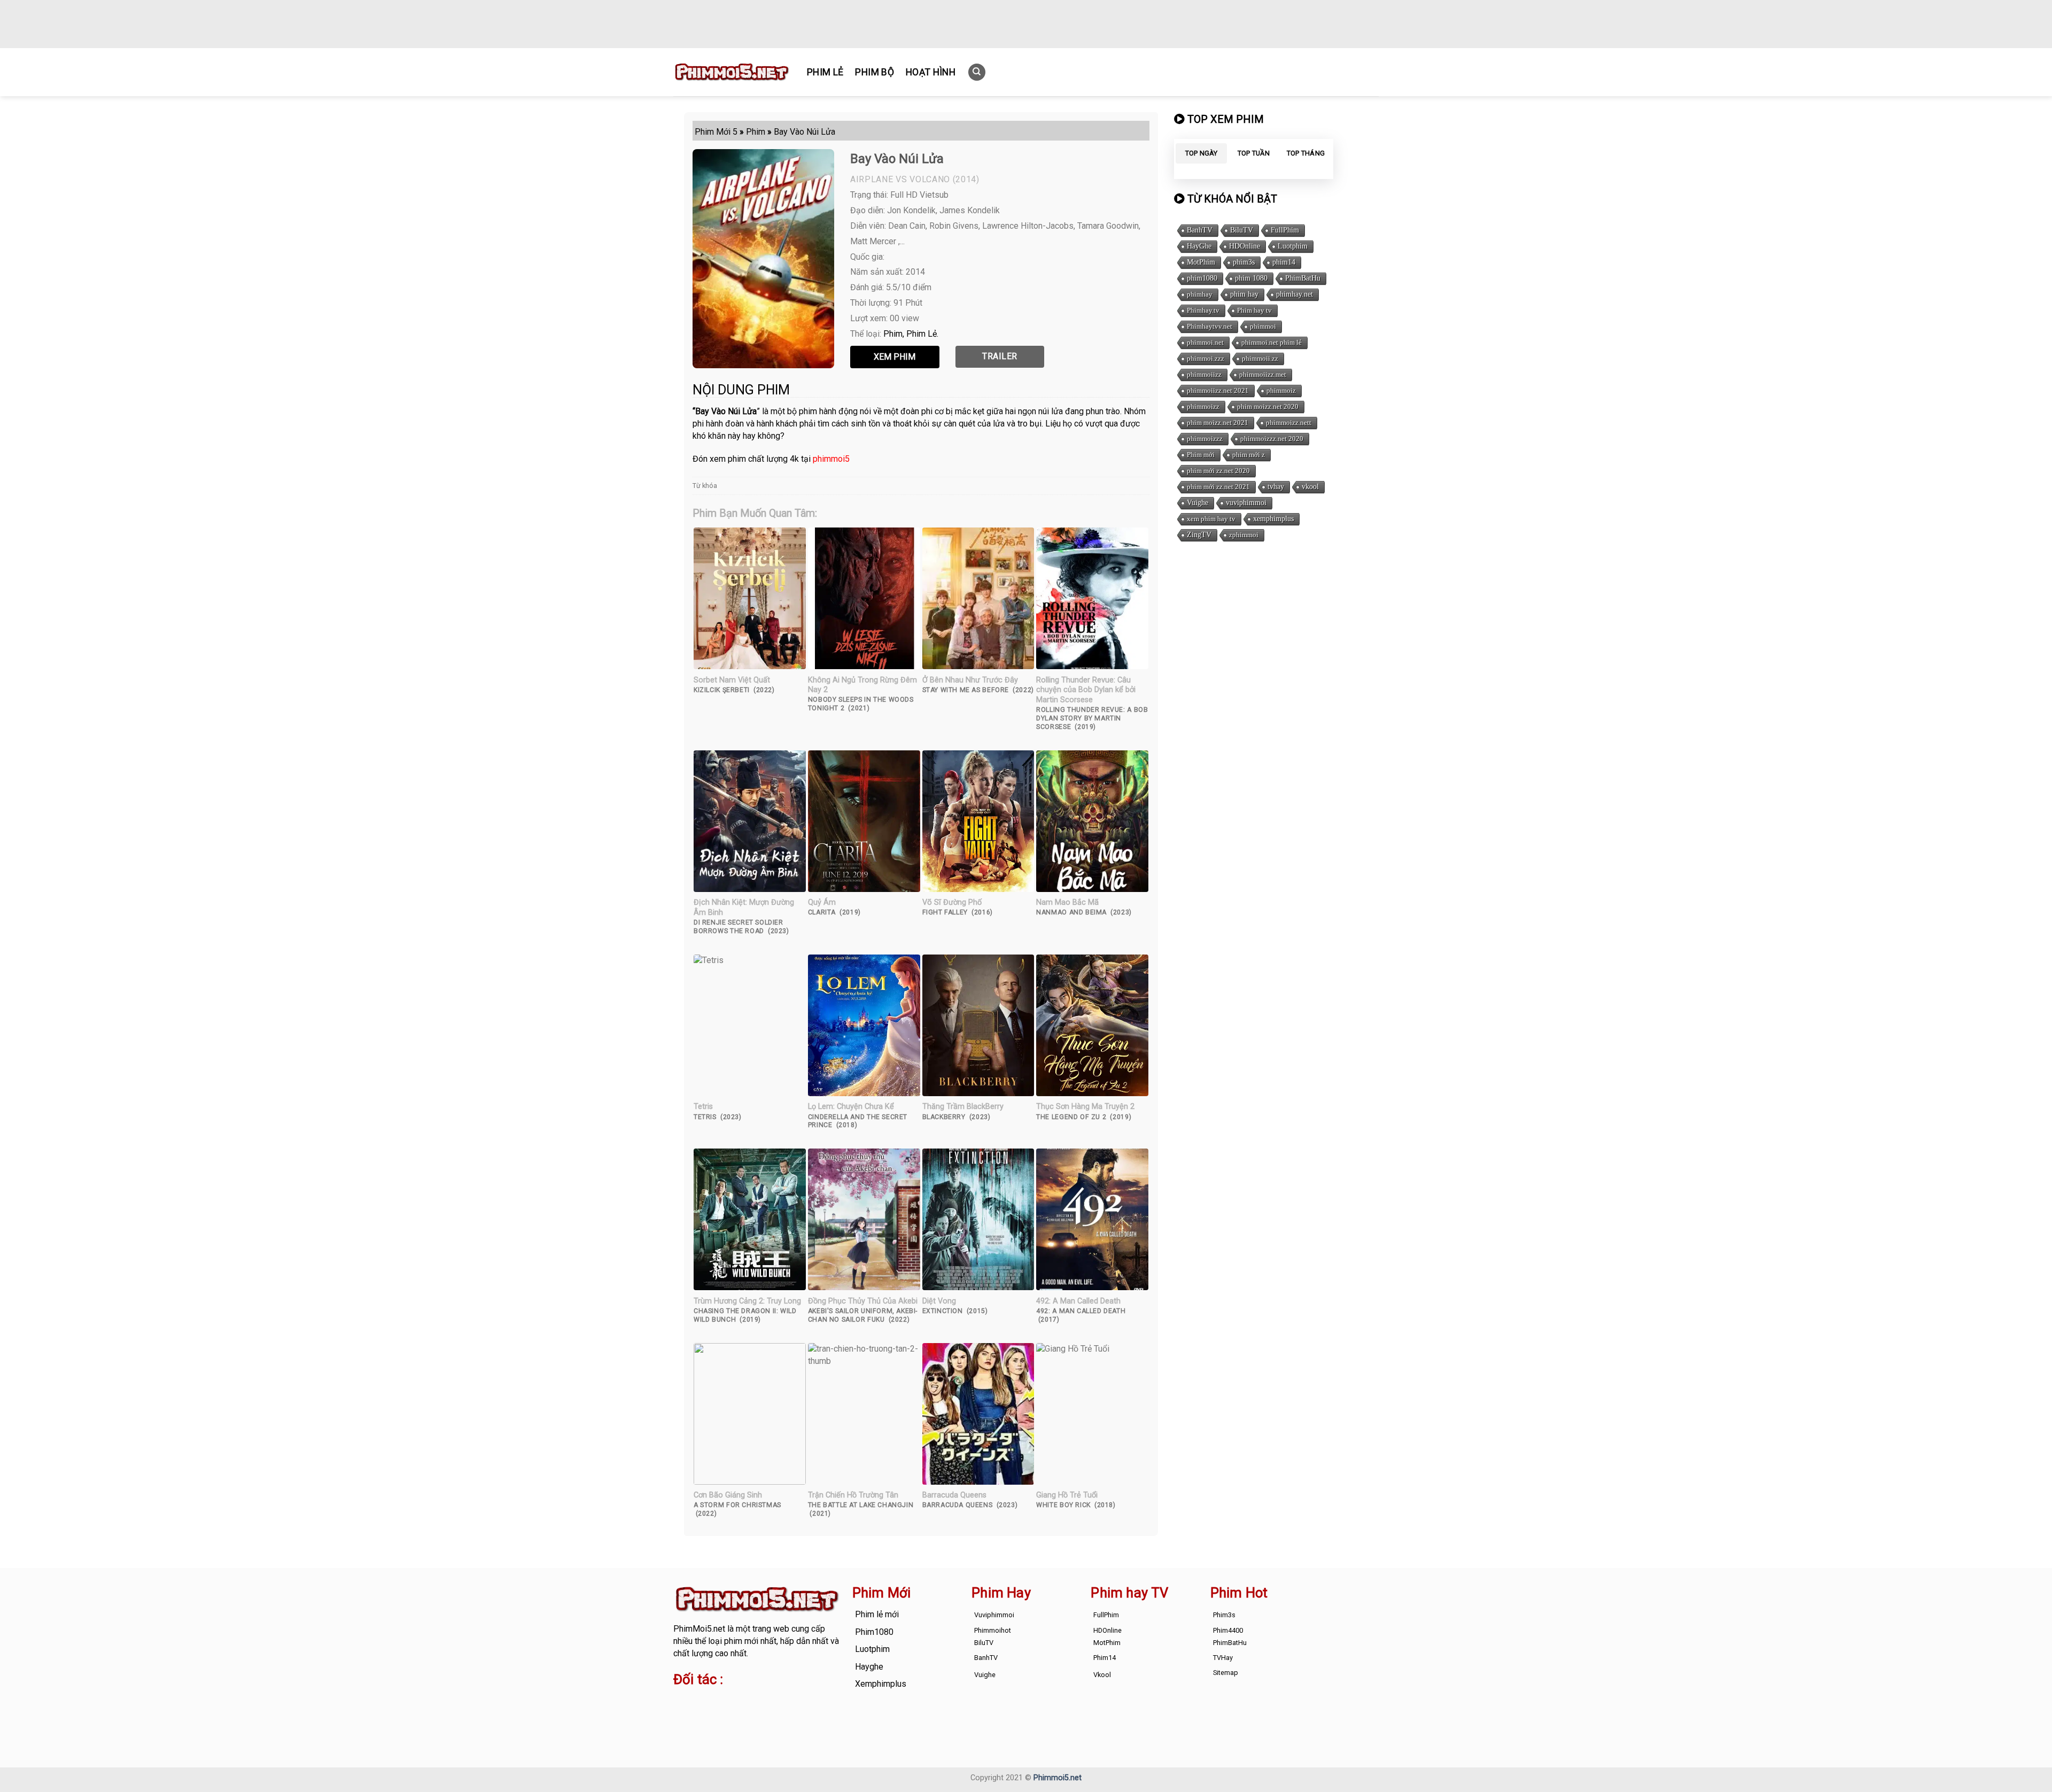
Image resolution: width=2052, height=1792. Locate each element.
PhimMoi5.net (699, 1629)
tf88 (681, 1701)
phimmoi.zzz (1206, 358)
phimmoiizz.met (1263, 374)
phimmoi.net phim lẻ (1272, 342)
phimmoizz (1203, 406)
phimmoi (1263, 326)
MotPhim (1201, 262)
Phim (893, 334)
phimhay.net (1295, 294)
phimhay (1200, 294)
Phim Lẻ (825, 72)
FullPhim (1285, 230)
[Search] (977, 72)
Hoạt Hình (931, 72)
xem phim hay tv (1211, 519)
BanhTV (1200, 230)
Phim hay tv (1254, 310)
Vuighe (1198, 503)
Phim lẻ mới (877, 1614)
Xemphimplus (881, 1684)
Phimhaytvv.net (1210, 326)
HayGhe (1199, 246)
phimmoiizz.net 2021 (1218, 390)
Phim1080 (874, 1632)
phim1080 (1202, 278)
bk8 (798, 1713)
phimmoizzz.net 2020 (1272, 439)
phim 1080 (1251, 278)
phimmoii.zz (1260, 358)
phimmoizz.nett (1289, 422)
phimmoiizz (1204, 374)
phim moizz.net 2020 (1268, 406)
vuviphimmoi (1246, 503)
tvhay (1276, 487)
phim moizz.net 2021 (1218, 422)
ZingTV (1199, 535)
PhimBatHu (1303, 278)
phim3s (1244, 262)
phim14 (1284, 262)
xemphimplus (1273, 519)
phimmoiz (1281, 390)
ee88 (716, 1713)
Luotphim (1293, 246)
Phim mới (1201, 455)
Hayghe (869, 1667)
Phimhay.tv (1203, 310)
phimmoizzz (1205, 439)
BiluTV (1242, 230)
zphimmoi (1244, 535)
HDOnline (1245, 246)
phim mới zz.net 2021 (1218, 487)
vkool (1310, 487)
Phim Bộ (874, 72)
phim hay (1244, 294)
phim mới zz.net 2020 (1218, 471)
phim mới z (1249, 455)
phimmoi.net (1205, 342)
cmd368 (759, 1701)
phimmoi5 (831, 459)
